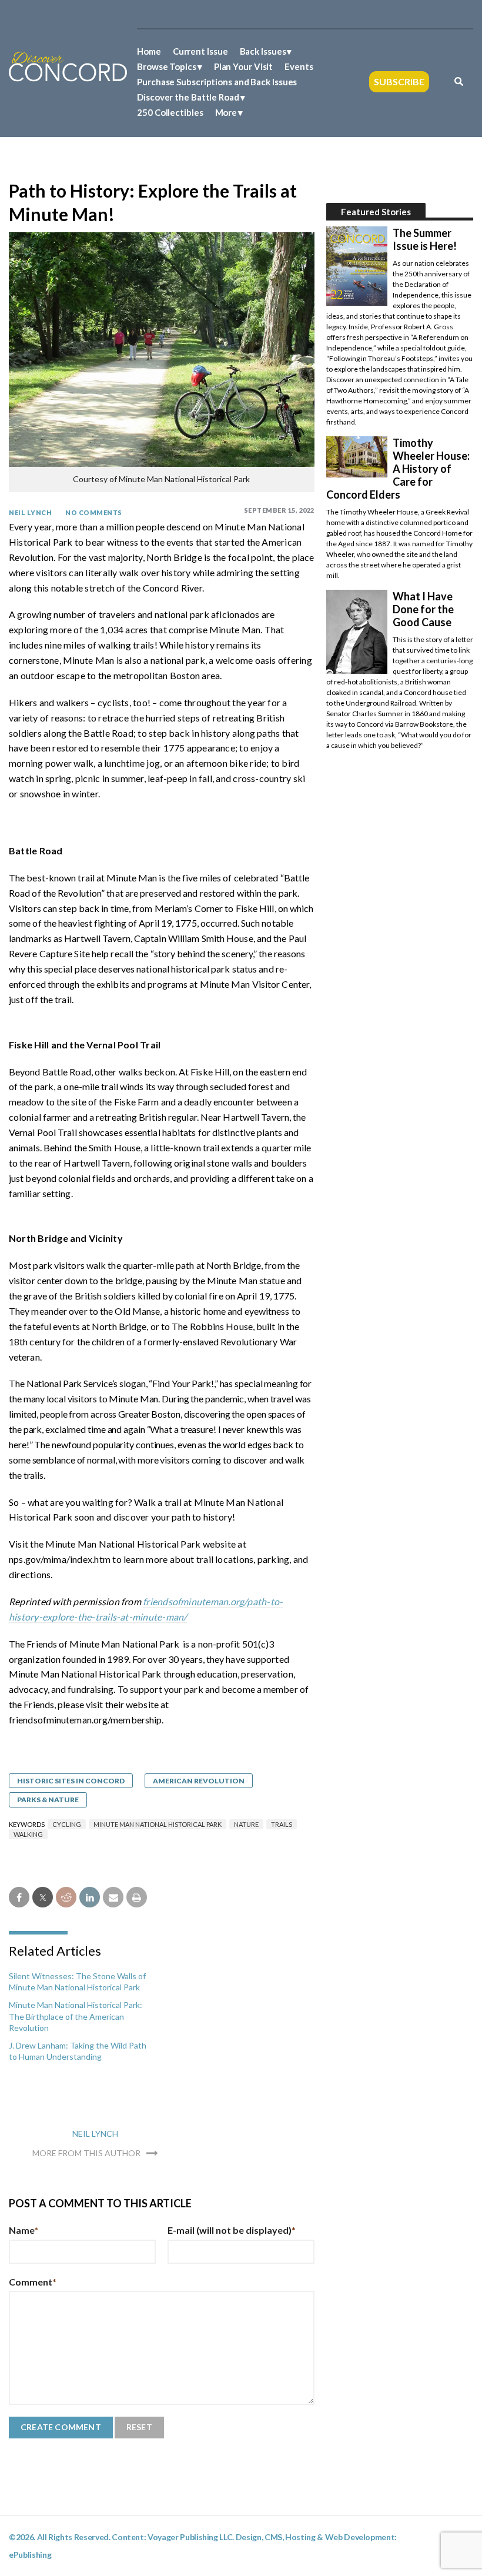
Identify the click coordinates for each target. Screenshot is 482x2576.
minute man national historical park (158, 1824)
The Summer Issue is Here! (425, 239)
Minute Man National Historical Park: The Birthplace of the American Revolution (76, 2016)
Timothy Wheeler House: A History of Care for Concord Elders (398, 469)
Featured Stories (376, 212)
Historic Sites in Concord (71, 1781)
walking (28, 1834)
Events (299, 66)
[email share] (113, 1897)
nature (246, 1824)
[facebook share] (19, 1897)
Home (149, 51)
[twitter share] (43, 1897)
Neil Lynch (30, 512)
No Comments (94, 512)
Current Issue (200, 51)
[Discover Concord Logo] (68, 66)
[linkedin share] (90, 1897)
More (226, 112)
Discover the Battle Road (188, 97)
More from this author (86, 2153)
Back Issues (263, 51)
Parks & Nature (48, 1800)
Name (24, 2230)
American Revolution (199, 1781)
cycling (67, 1824)
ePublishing (30, 2555)
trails (282, 1824)
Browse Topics (167, 66)
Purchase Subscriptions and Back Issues (217, 82)
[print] (137, 1897)
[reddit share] (66, 1897)
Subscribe (399, 81)
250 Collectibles (170, 112)
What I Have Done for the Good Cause (423, 609)
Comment (33, 2282)
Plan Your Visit (244, 66)
